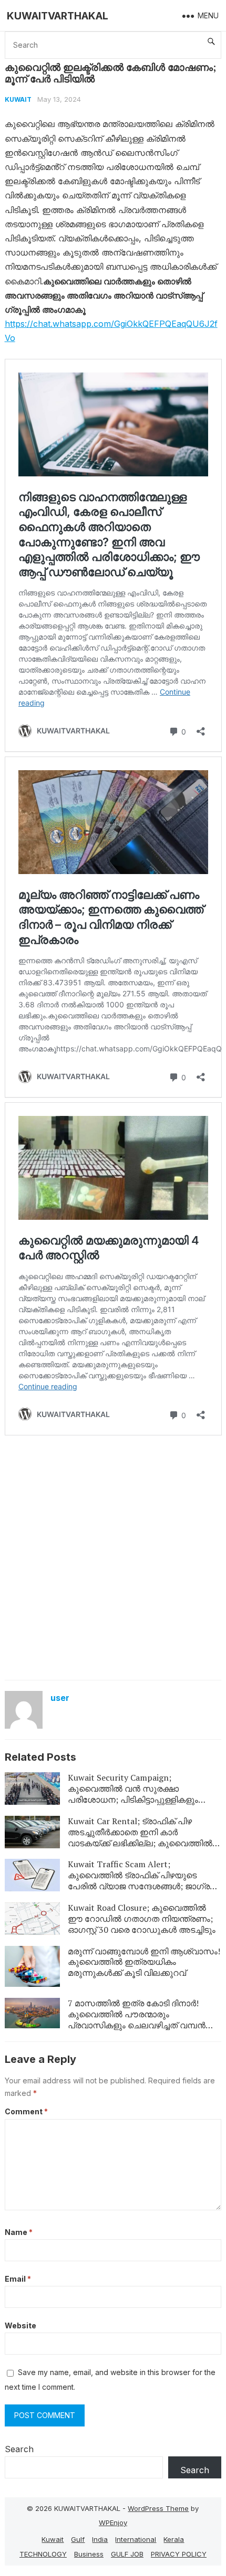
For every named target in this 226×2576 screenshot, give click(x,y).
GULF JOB (127, 2554)
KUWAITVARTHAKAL (58, 16)
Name (19, 2232)
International (136, 2539)
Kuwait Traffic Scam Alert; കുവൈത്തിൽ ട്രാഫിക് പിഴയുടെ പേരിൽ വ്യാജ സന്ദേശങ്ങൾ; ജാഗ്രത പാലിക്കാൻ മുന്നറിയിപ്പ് (143, 1880)
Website (20, 2325)
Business (89, 2554)
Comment (26, 2111)
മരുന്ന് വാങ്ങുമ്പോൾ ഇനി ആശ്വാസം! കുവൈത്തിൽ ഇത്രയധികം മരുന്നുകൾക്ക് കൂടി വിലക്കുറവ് (144, 1962)
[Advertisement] (113, 1557)
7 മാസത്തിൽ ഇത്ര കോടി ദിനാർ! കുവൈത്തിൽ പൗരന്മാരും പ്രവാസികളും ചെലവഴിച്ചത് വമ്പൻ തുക (137, 2019)
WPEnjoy (113, 2522)
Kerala (174, 2539)
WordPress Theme (158, 2508)
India (100, 2539)
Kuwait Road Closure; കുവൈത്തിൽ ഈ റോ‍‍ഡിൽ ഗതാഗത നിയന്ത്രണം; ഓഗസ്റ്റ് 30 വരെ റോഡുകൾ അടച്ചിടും (142, 1919)
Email (18, 2279)
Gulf (78, 2539)
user (60, 1698)
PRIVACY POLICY (179, 2554)
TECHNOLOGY (43, 2554)
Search (19, 2449)
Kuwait (18, 99)
